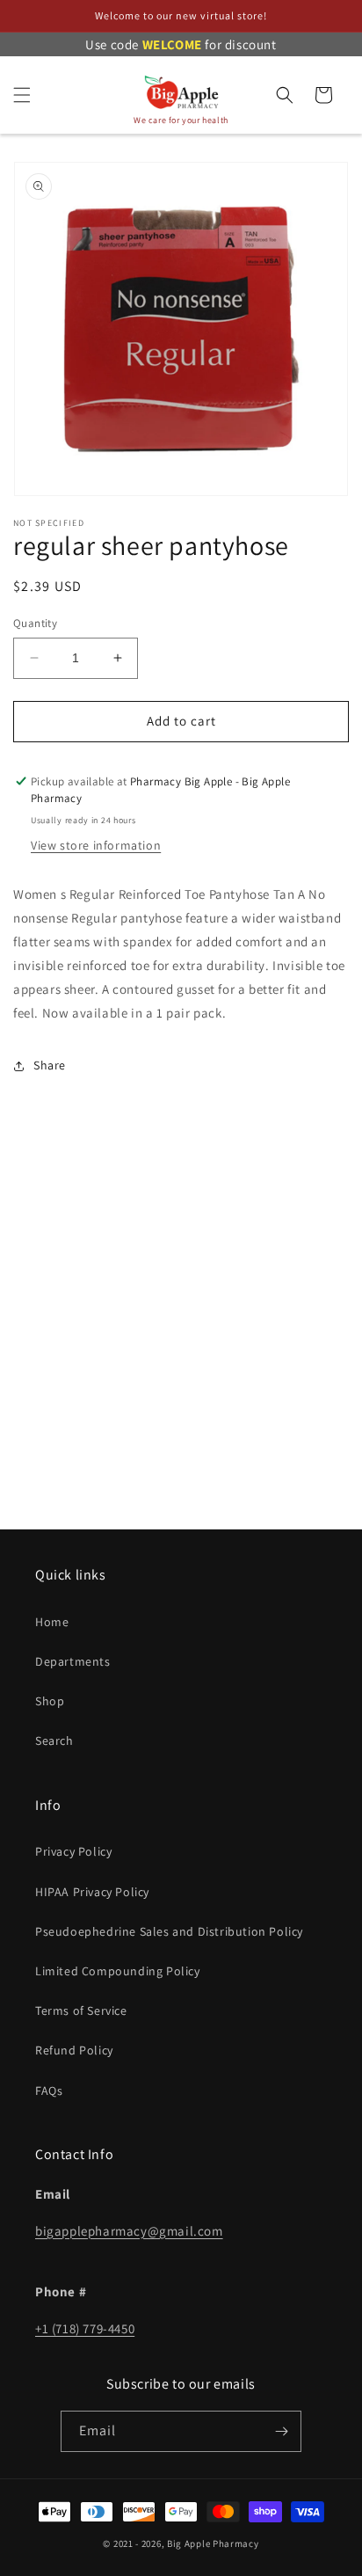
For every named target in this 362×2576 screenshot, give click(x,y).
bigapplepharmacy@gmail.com (129, 2231)
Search (54, 1740)
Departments (73, 1661)
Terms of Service (81, 2010)
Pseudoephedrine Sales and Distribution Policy (169, 1931)
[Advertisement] (181, 1330)
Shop (50, 1701)
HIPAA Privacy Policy (92, 1892)
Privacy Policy (73, 1851)
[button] (22, 95)
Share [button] (50, 1065)
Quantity (35, 623)
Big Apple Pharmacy (213, 2543)
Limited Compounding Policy (118, 1971)
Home (52, 1622)
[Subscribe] (281, 2431)
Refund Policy (74, 2050)
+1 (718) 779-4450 (85, 2328)
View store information (96, 845)
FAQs (49, 2091)
